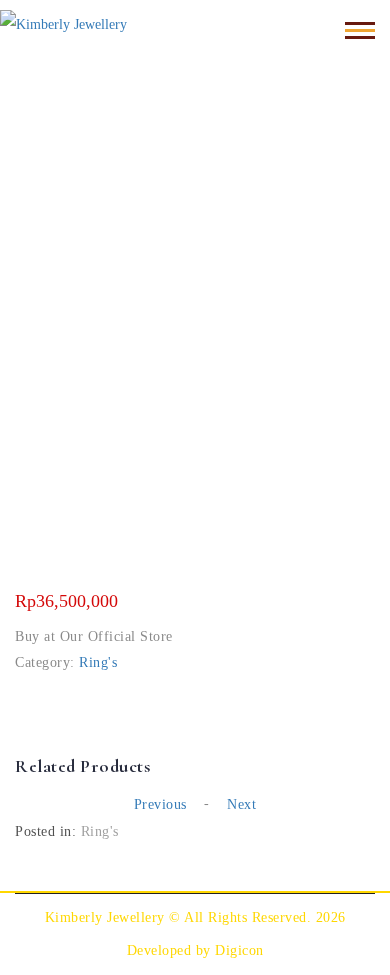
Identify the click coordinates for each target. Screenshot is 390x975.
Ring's (98, 662)
